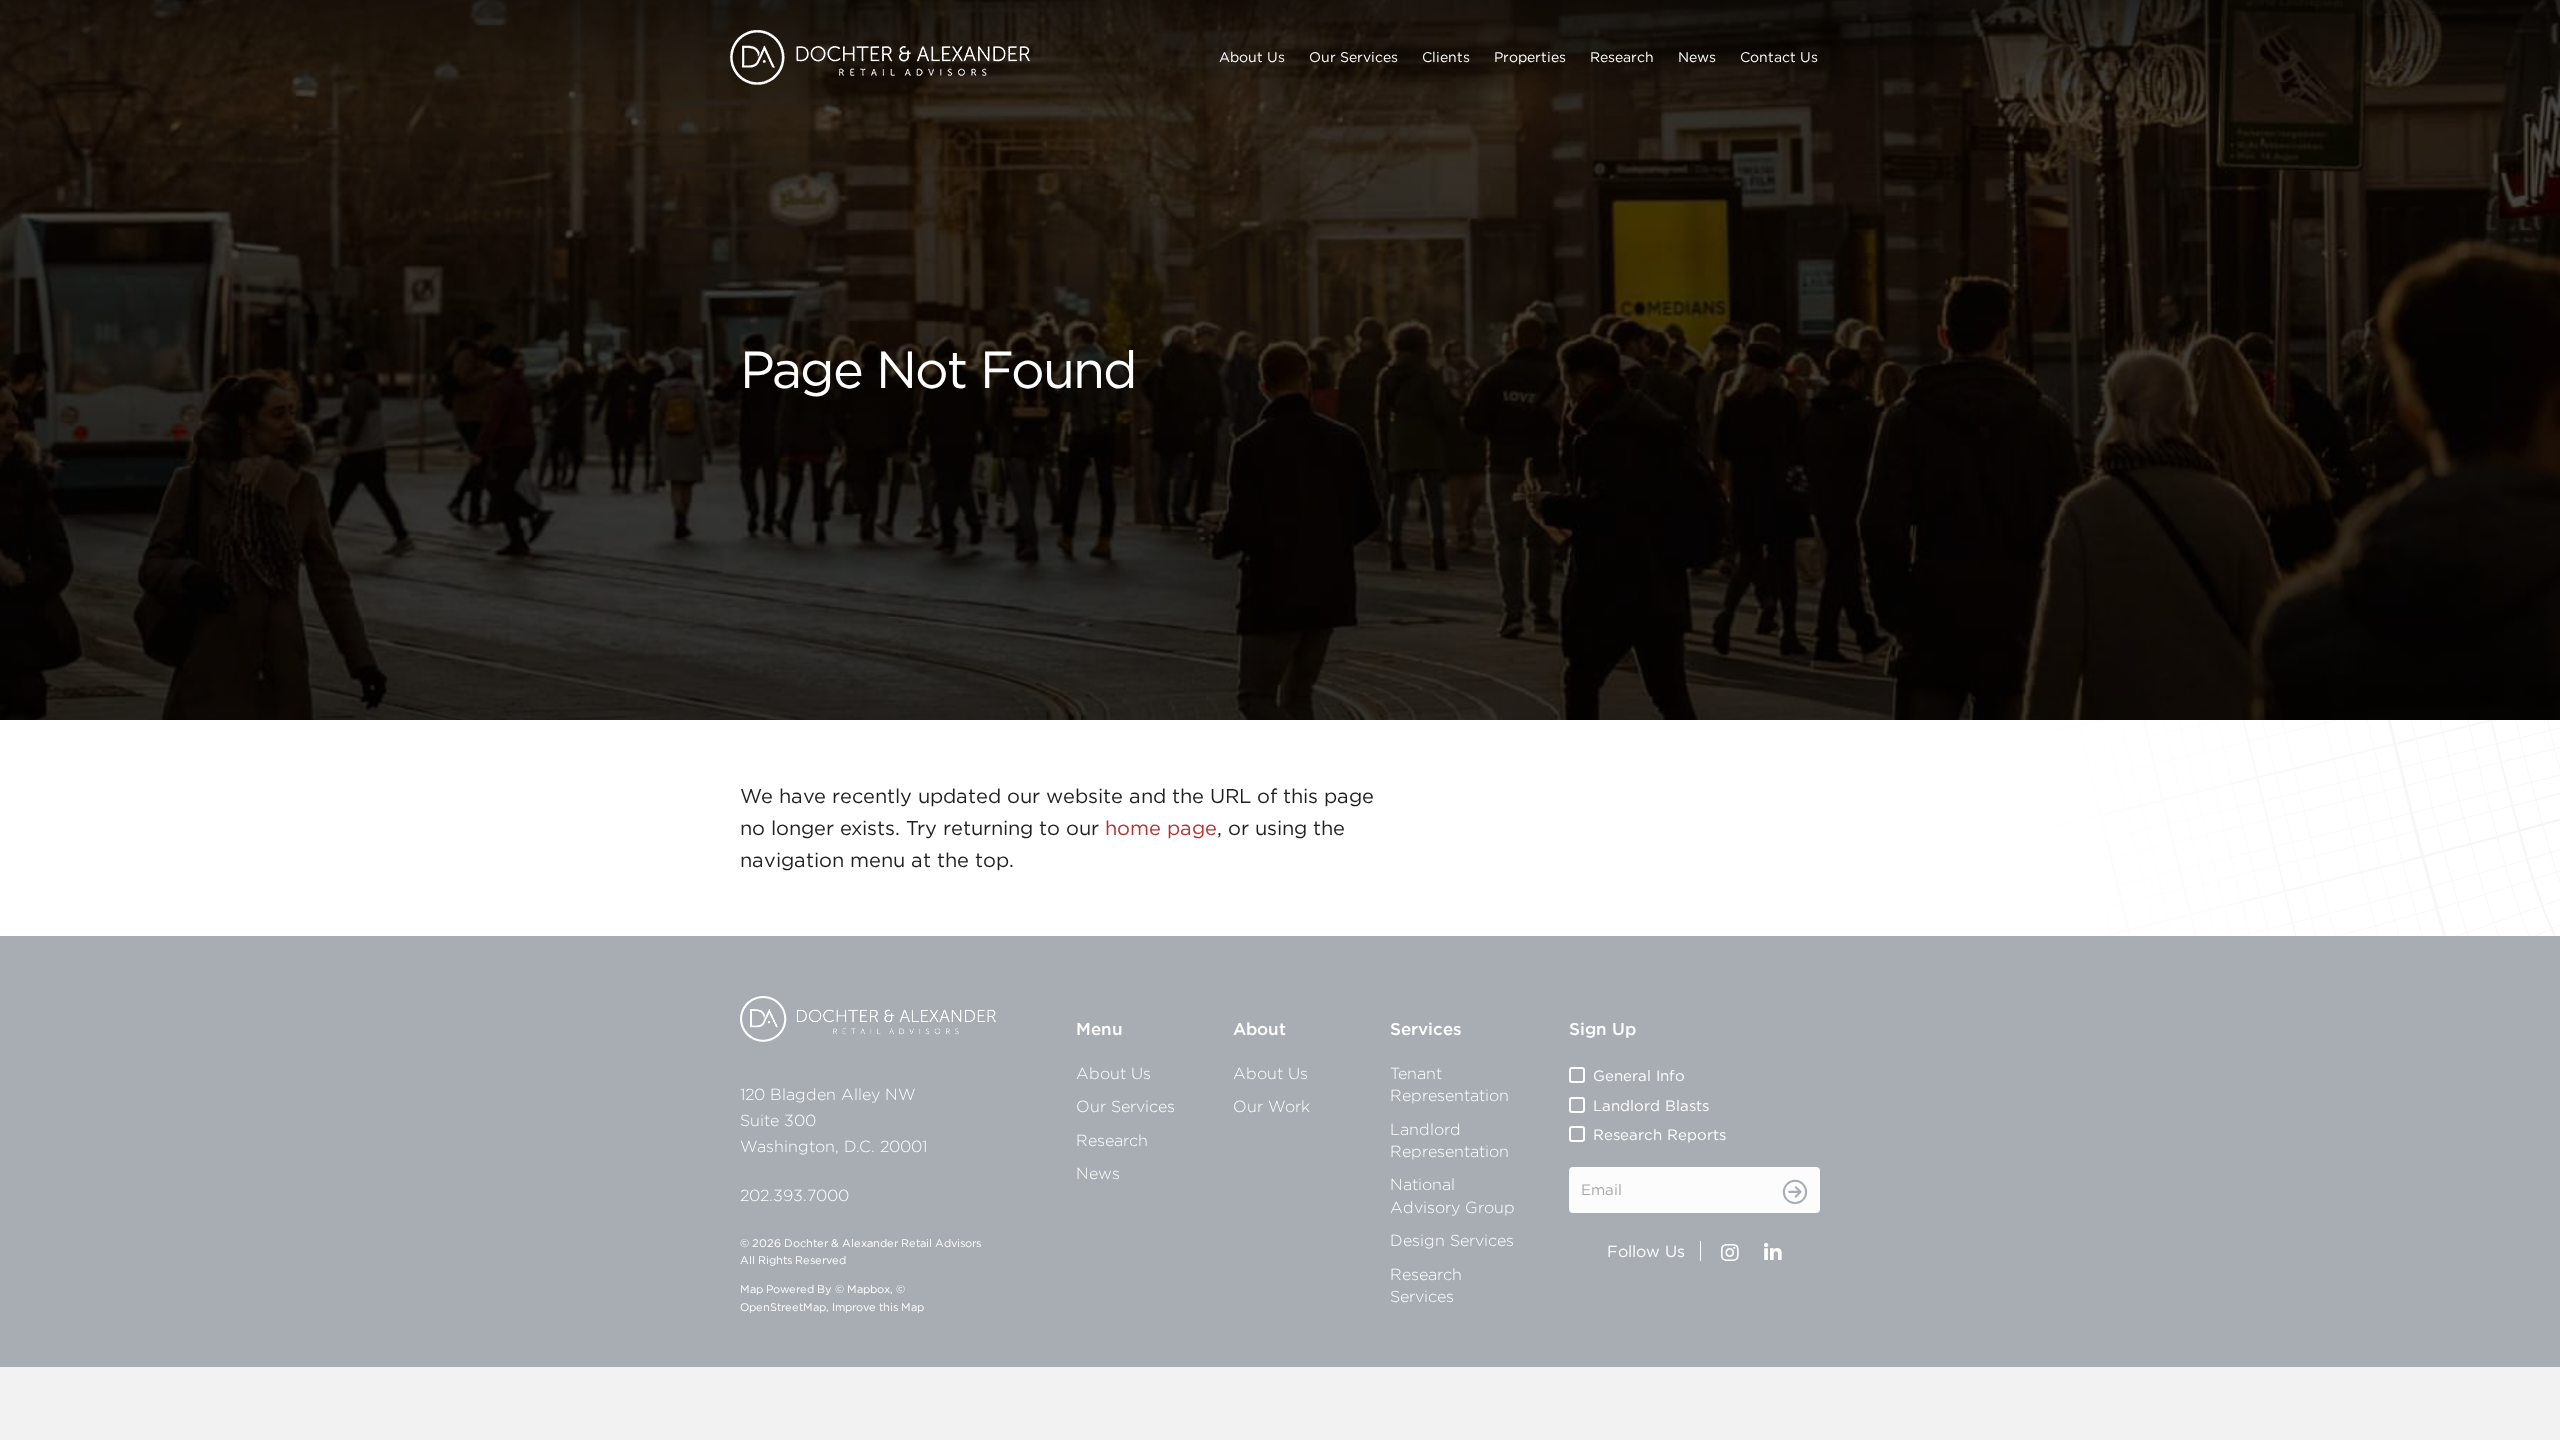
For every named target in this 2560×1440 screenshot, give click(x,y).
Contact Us (1779, 57)
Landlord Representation (1449, 1140)
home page (1161, 827)
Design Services (1452, 1240)
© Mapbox (862, 1289)
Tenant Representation (1449, 1084)
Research (1622, 57)
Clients (1446, 57)
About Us (1252, 57)
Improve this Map (878, 1307)
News (1697, 57)
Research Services (1426, 1285)
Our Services (1353, 57)
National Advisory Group (1452, 1195)
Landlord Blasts (1651, 1105)
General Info (1639, 1075)
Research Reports (1659, 1134)
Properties (1530, 57)
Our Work (1271, 1106)
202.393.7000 (794, 1195)
